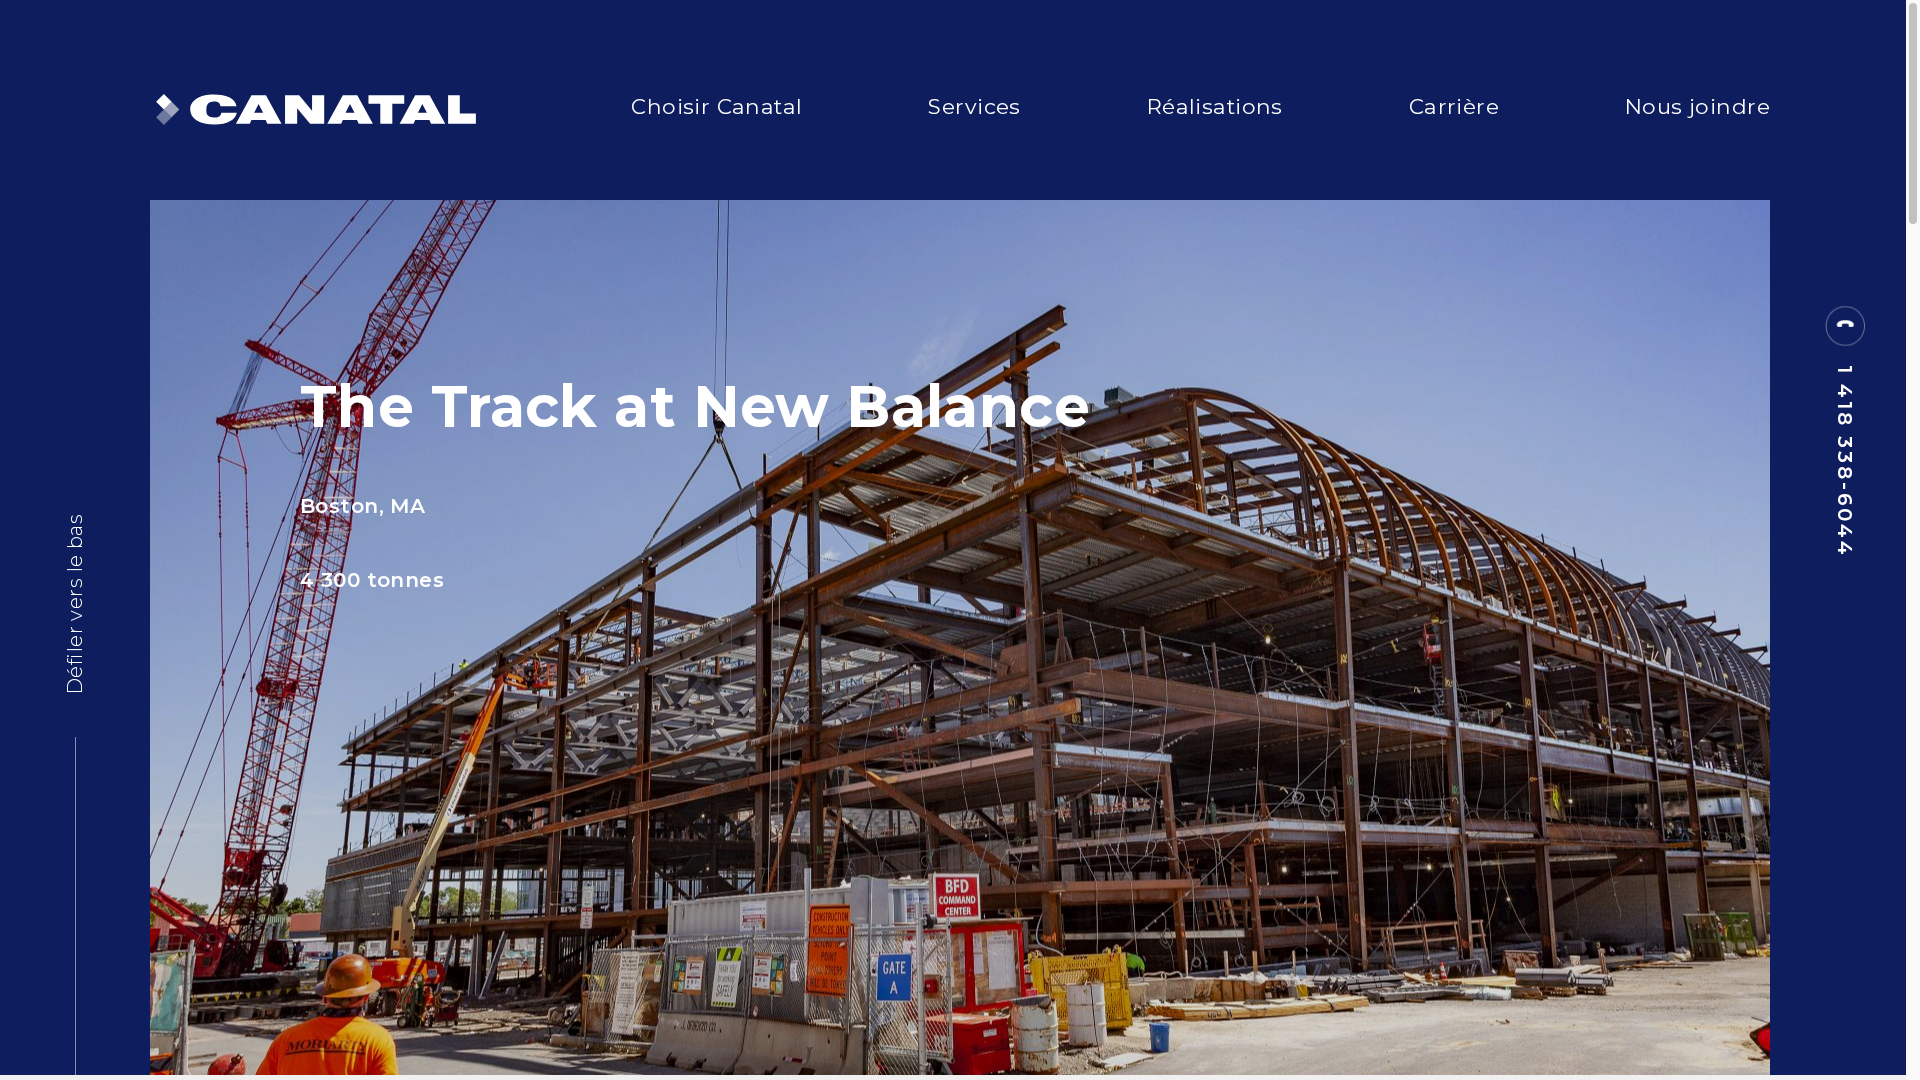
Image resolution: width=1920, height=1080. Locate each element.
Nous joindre (1697, 106)
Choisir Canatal (716, 106)
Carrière (1454, 106)
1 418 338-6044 (1845, 461)
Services (974, 106)
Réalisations (1215, 106)
